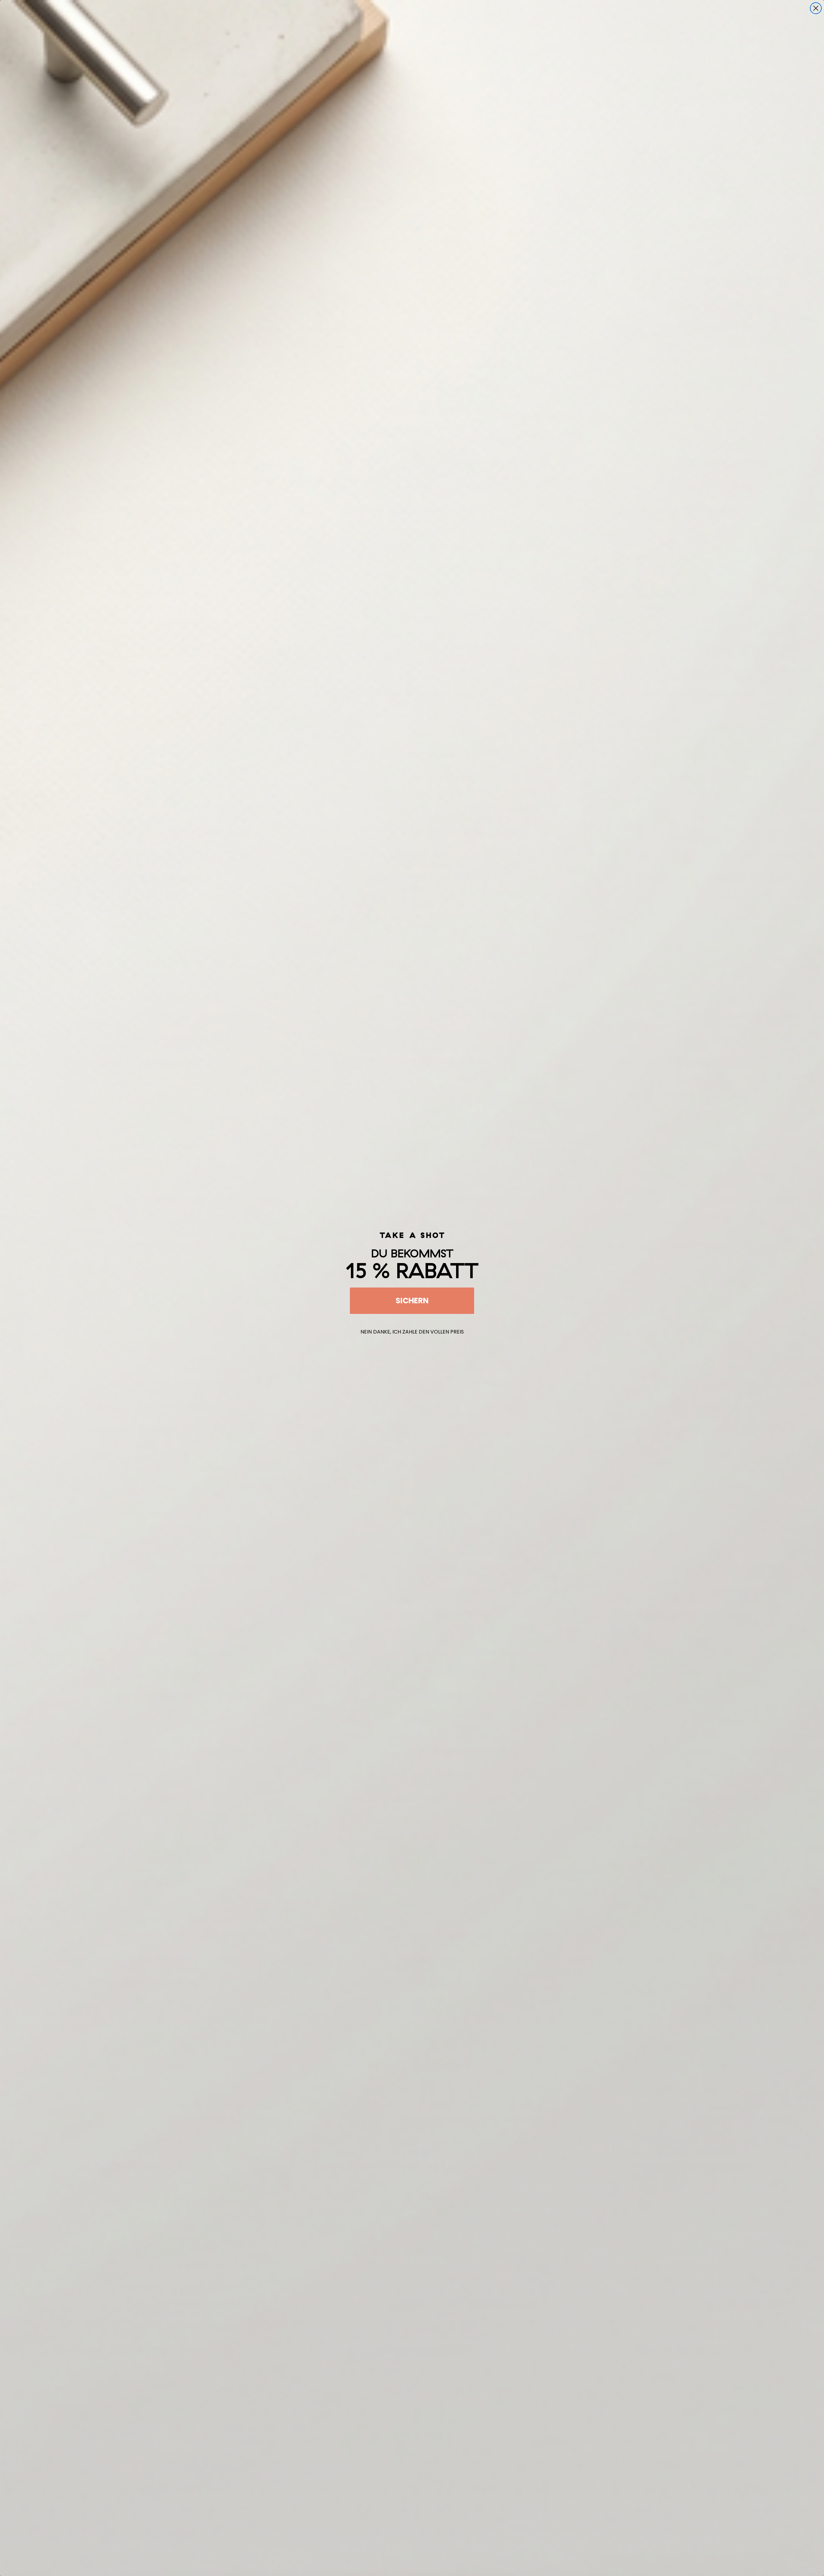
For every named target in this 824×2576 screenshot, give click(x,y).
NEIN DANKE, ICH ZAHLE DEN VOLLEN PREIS (412, 1332)
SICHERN (412, 1301)
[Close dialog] (816, 8)
